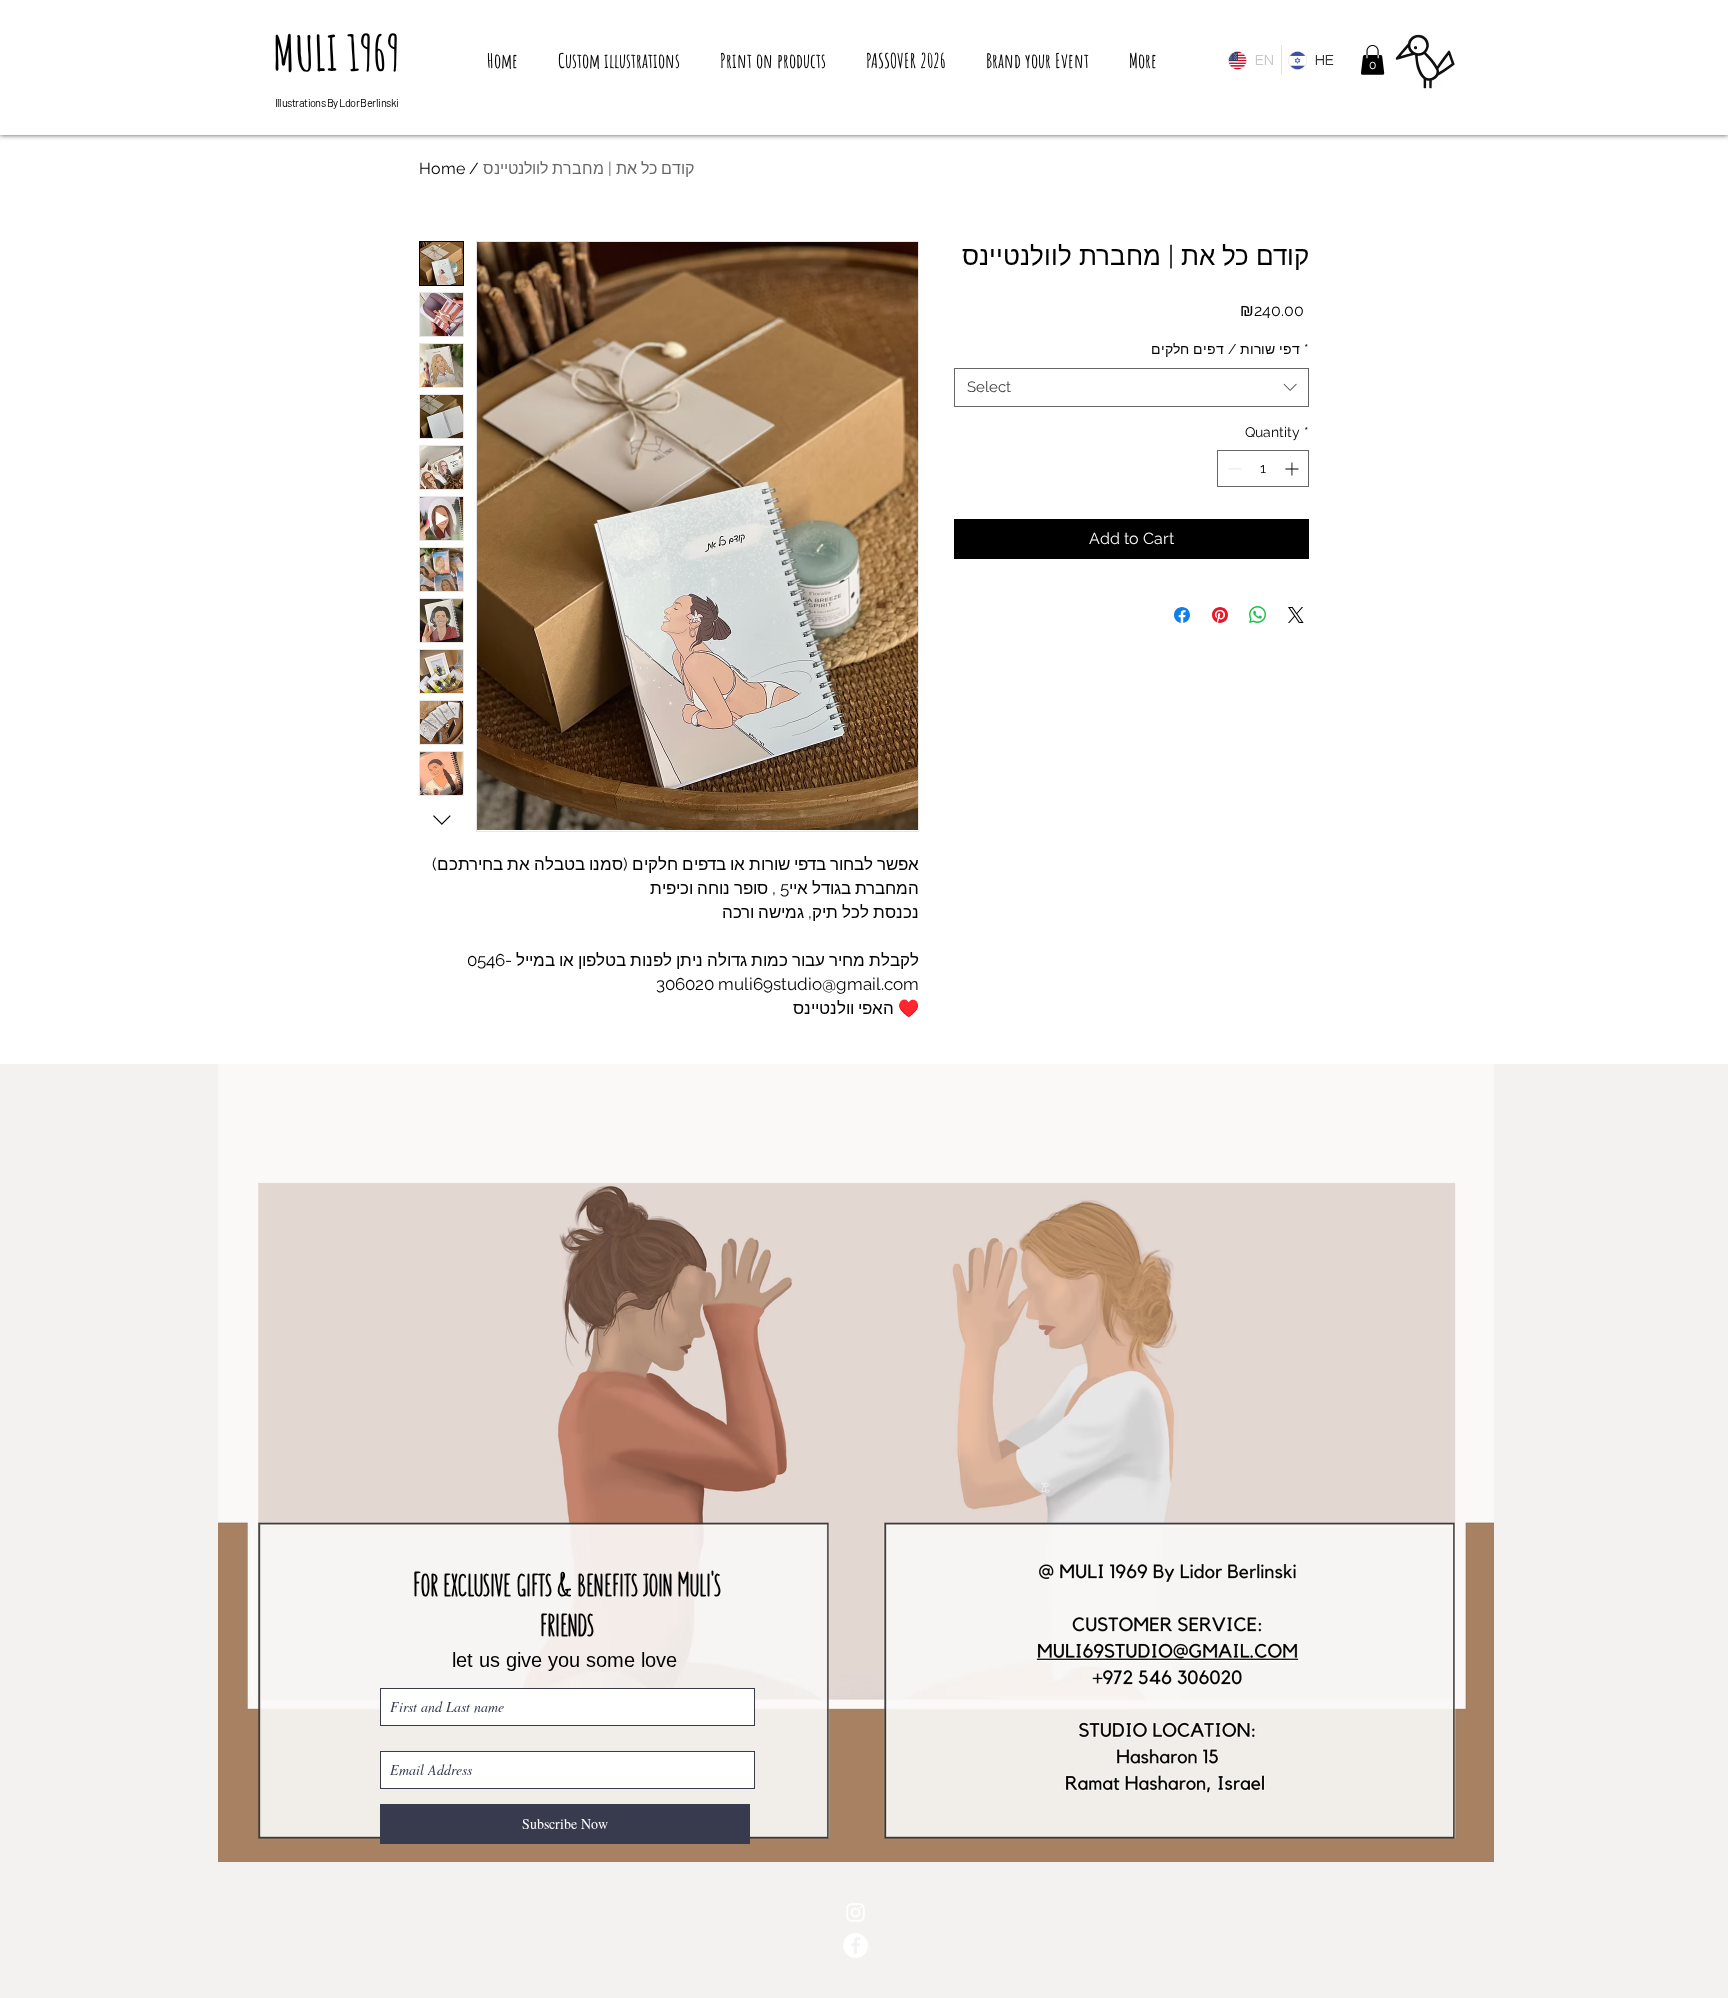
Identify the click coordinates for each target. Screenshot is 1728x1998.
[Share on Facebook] (1182, 615)
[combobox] (1131, 387)
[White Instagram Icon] (855, 1912)
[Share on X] (1296, 615)
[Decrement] (1232, 468)
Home (442, 168)
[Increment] (1293, 468)
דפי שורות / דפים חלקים (1230, 349)
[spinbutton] (1263, 468)
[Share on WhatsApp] (1258, 615)
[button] (1372, 60)
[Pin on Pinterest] (1220, 615)
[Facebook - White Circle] (855, 1945)
